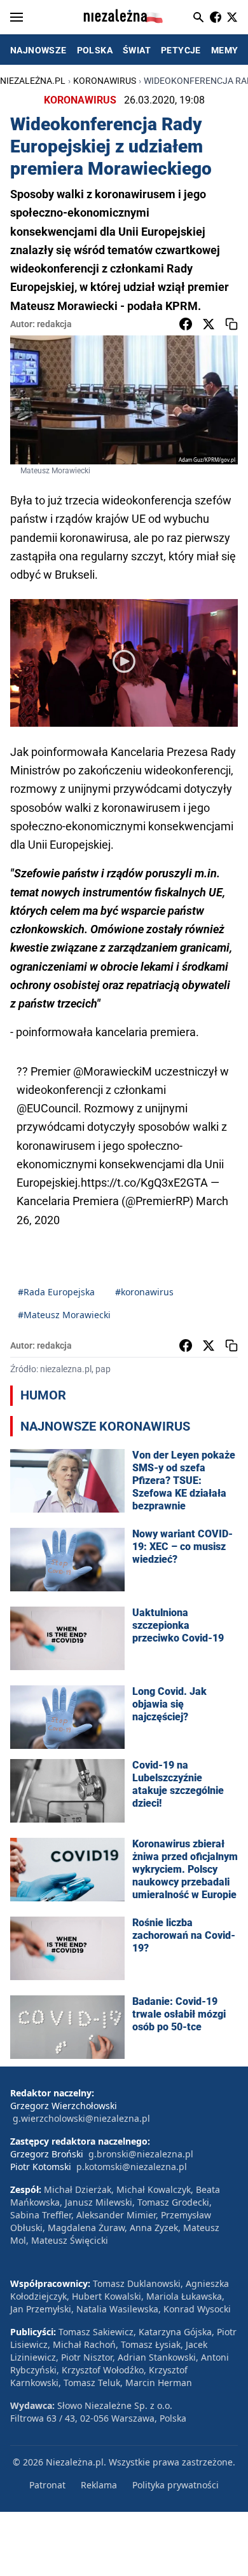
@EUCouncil (47, 1108)
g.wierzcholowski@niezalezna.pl (81, 2118)
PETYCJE (181, 50)
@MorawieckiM (113, 1071)
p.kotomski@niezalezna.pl (132, 2167)
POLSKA (95, 50)
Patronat (47, 2485)
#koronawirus (144, 1292)
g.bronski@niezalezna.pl (141, 2154)
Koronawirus (105, 81)
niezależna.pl (33, 81)
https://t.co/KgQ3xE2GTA (144, 1183)
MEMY (225, 50)
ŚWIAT (137, 50)
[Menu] (17, 17)
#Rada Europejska (56, 1292)
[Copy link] (231, 324)
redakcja (54, 324)
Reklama (99, 2485)
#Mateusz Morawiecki (64, 1315)
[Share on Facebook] (186, 324)
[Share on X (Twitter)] (209, 324)
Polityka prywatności (176, 2485)
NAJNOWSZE (38, 50)
